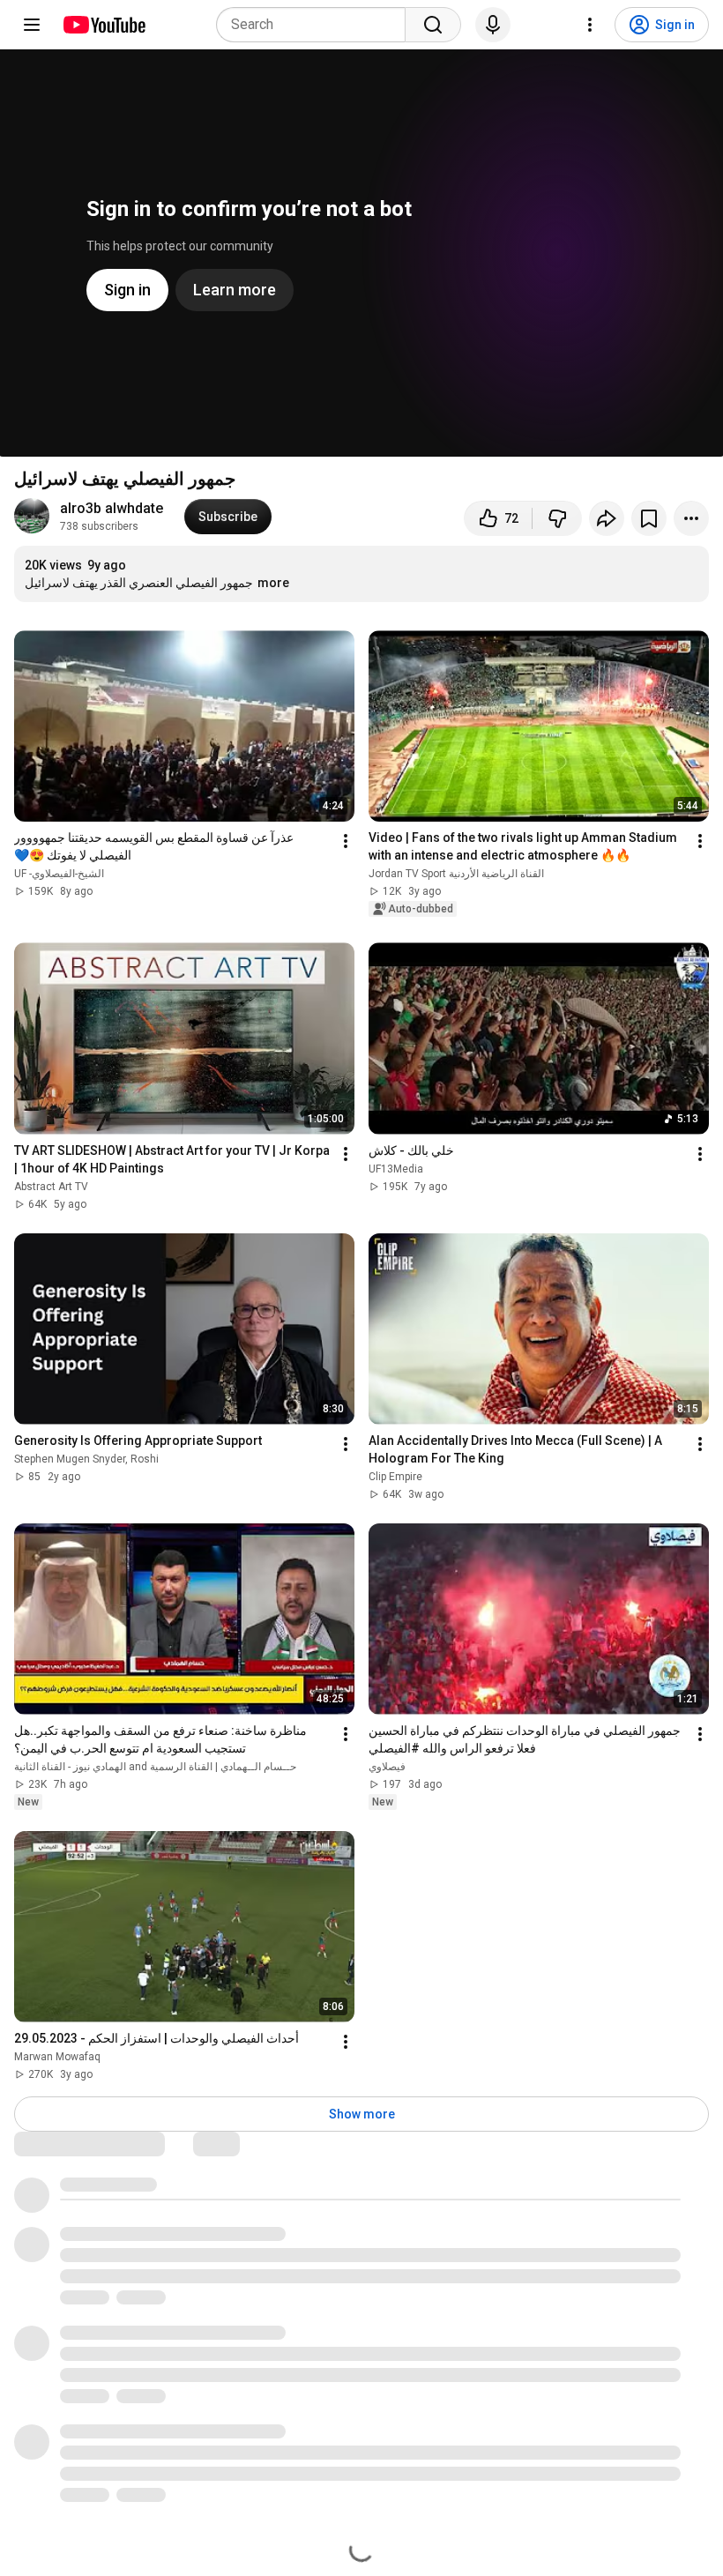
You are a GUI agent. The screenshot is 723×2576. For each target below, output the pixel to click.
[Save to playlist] (649, 518)
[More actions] (691, 518)
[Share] (607, 518)
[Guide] (32, 25)
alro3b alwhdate (112, 508)
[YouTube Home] (104, 25)
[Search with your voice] (493, 25)
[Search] (433, 25)
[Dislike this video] (557, 518)
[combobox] (316, 25)
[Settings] (590, 25)
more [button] (273, 583)
